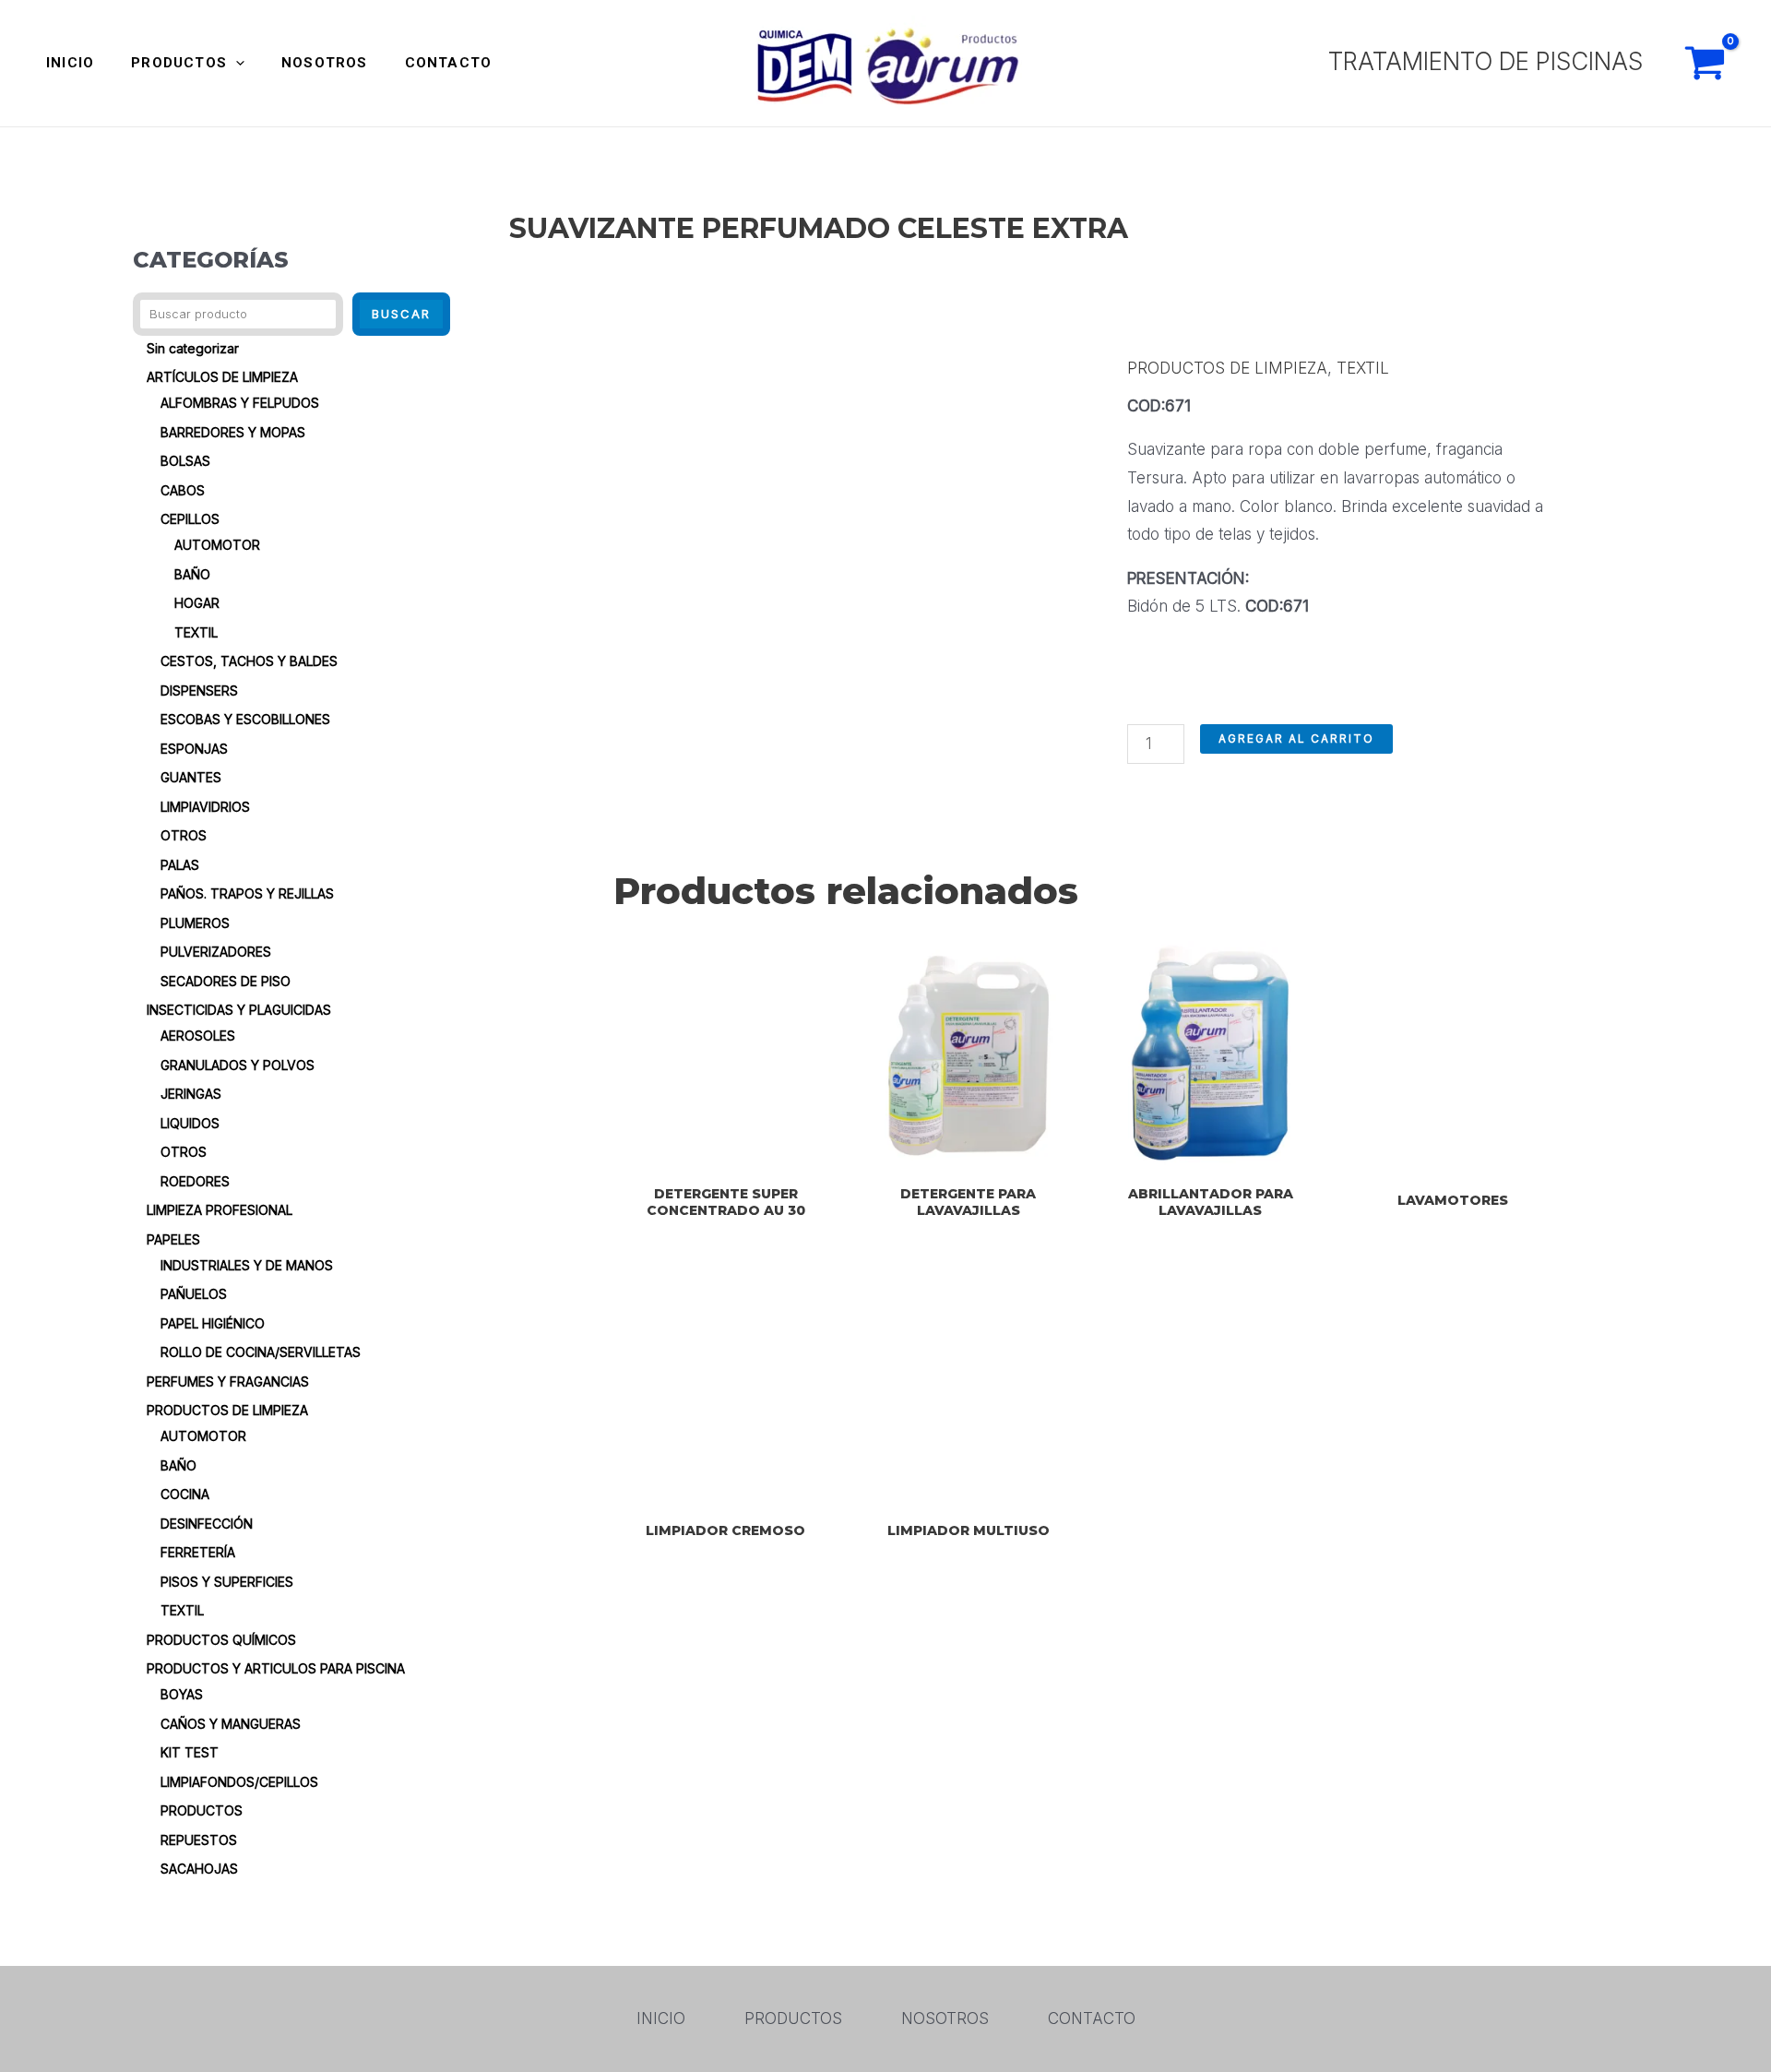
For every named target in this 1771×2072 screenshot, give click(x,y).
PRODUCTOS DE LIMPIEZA (1227, 368)
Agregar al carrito (1296, 738)
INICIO (70, 63)
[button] (236, 63)
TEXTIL (1363, 368)
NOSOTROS (325, 63)
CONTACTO (449, 63)
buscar (401, 314)
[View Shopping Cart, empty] (1705, 63)
